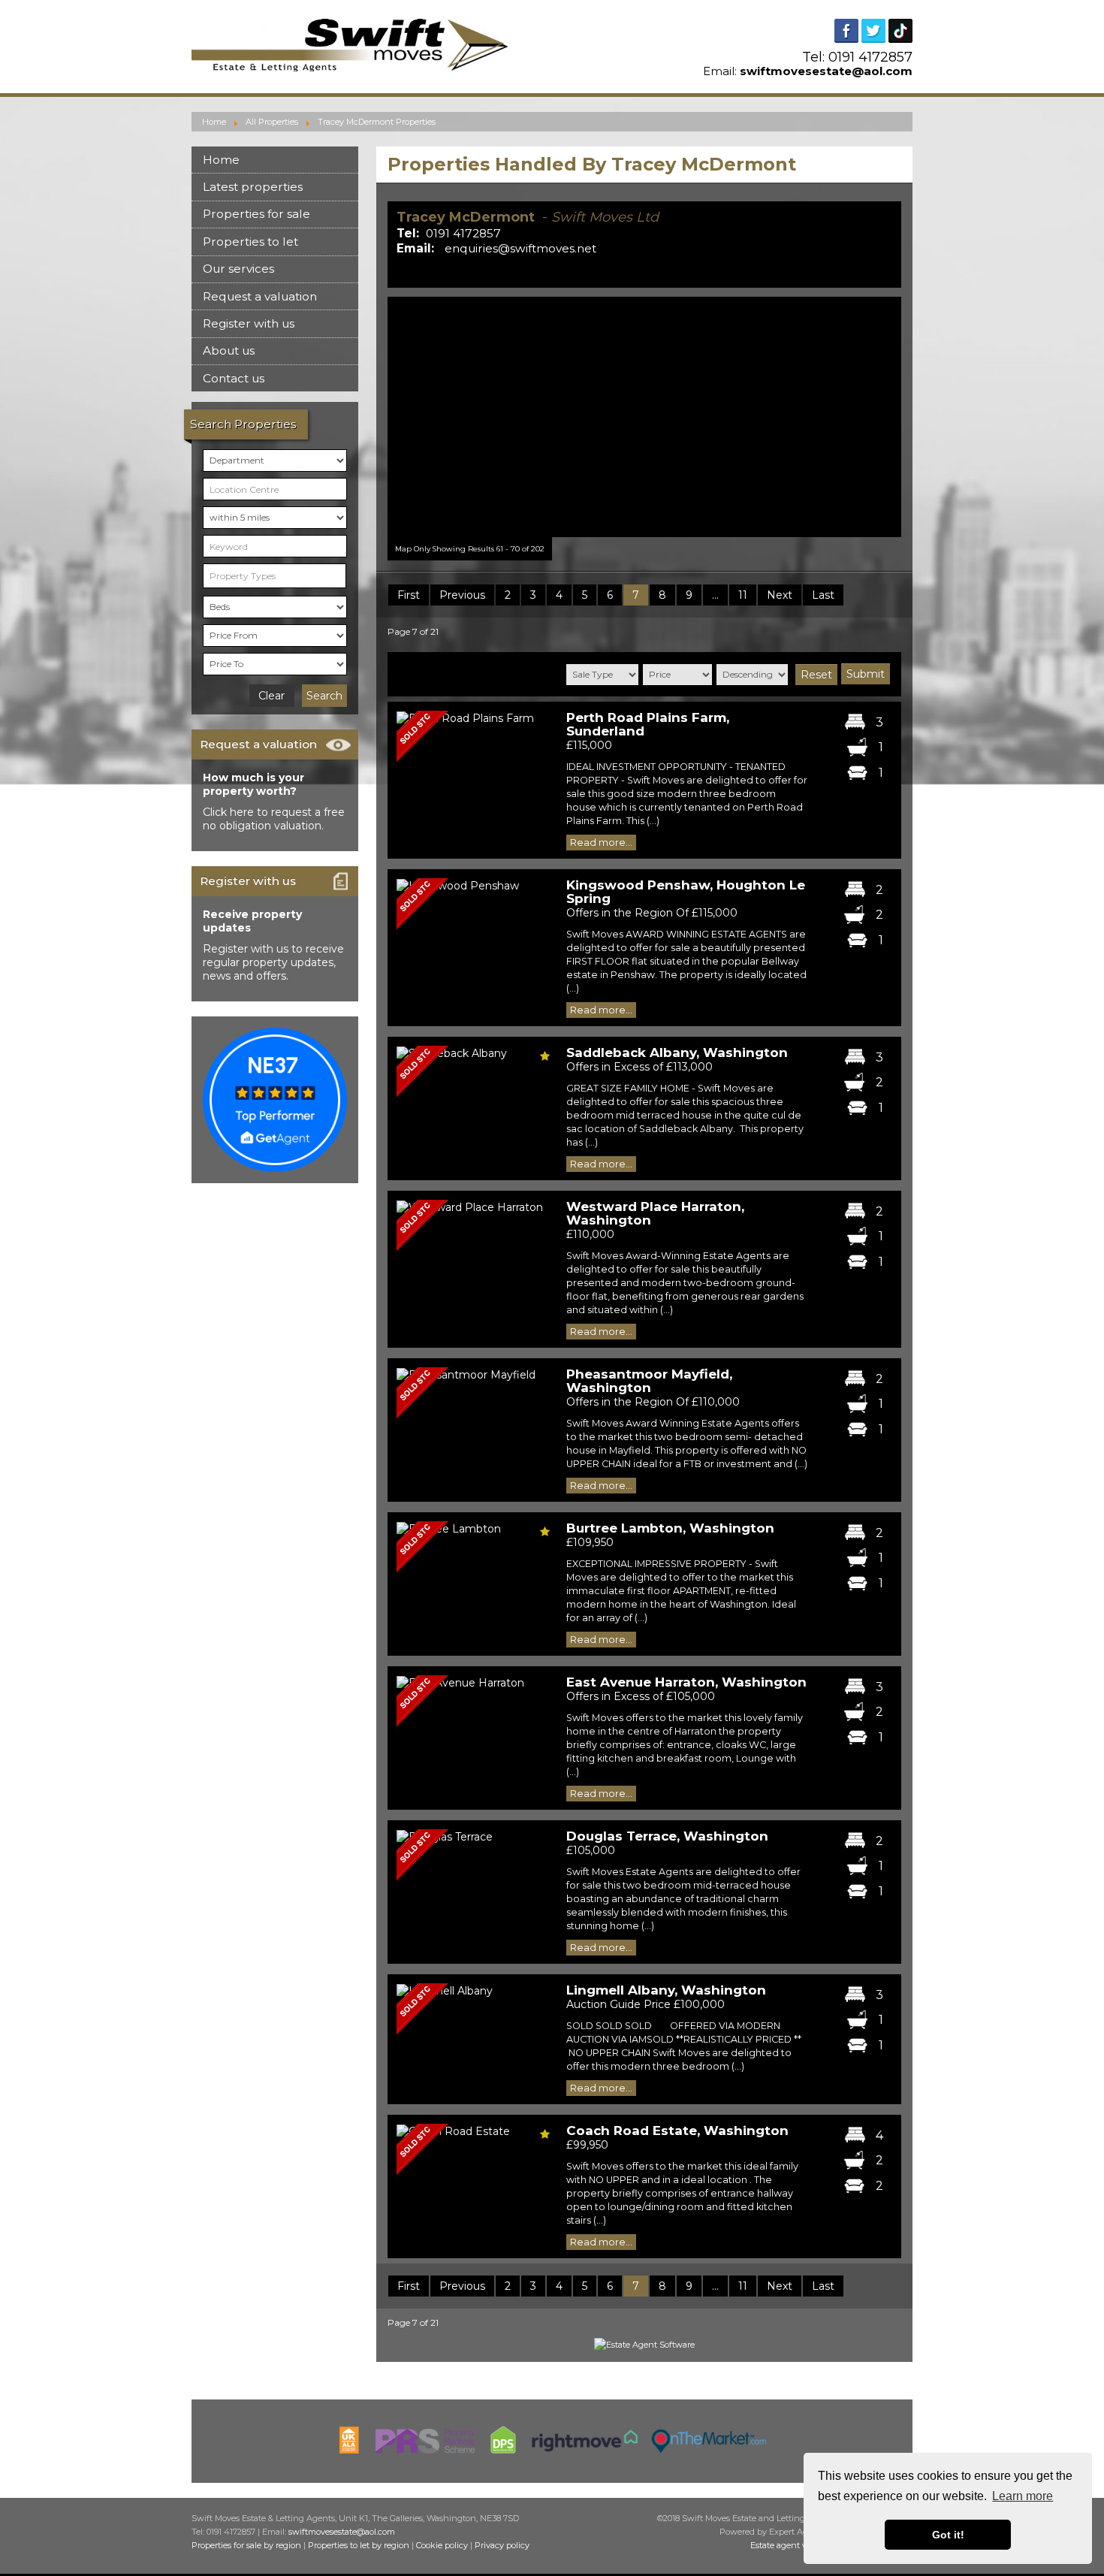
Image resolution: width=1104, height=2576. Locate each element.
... (715, 595)
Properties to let (250, 242)
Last (823, 595)
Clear (271, 696)
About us (229, 350)
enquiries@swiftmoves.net (520, 248)
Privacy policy (502, 2545)
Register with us (249, 323)
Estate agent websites (793, 2545)
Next (780, 595)
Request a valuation (260, 296)
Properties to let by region (359, 2545)
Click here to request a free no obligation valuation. (274, 819)
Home (221, 160)
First (409, 595)
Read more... (601, 843)
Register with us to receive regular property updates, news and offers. (273, 962)
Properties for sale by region (246, 2545)
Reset (816, 675)
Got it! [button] (948, 2535)
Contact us (234, 378)
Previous (462, 595)
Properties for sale (256, 214)
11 (743, 595)
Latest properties (253, 187)
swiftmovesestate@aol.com (826, 71)
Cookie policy (442, 2545)
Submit (866, 674)
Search (324, 696)
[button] (716, 422)
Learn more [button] (1023, 2496)
